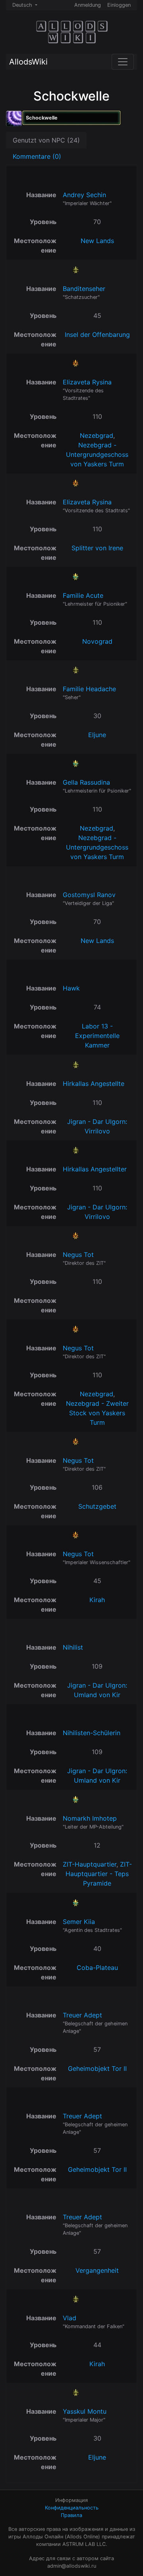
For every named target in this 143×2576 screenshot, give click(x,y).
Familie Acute (83, 595)
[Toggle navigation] (123, 62)
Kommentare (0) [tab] (37, 156)
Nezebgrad (97, 435)
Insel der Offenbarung (97, 335)
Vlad (70, 2318)
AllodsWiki (28, 62)
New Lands (97, 241)
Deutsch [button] (23, 5)
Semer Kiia (79, 1922)
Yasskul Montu (85, 2411)
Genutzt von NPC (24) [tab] (46, 140)
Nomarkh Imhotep (90, 1818)
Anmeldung (88, 5)
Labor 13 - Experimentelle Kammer (97, 1036)
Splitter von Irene (97, 548)
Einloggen (119, 5)
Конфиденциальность (72, 2508)
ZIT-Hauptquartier (90, 1864)
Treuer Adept (82, 2015)
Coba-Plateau (97, 1968)
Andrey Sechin (84, 195)
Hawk (71, 988)
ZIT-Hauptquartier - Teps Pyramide (99, 1874)
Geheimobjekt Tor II (97, 2068)
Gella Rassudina (86, 782)
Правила (71, 2515)
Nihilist (73, 1647)
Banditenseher (84, 289)
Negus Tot (78, 1255)
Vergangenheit (97, 2270)
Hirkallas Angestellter (95, 1169)
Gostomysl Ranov (89, 895)
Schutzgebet (97, 1506)
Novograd (97, 641)
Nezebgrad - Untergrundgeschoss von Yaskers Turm (97, 454)
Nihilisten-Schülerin (92, 1733)
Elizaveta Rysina (87, 382)
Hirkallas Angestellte (94, 1084)
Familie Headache (89, 689)
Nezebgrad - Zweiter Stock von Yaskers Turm (97, 1413)
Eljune (97, 735)
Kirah (97, 1600)
